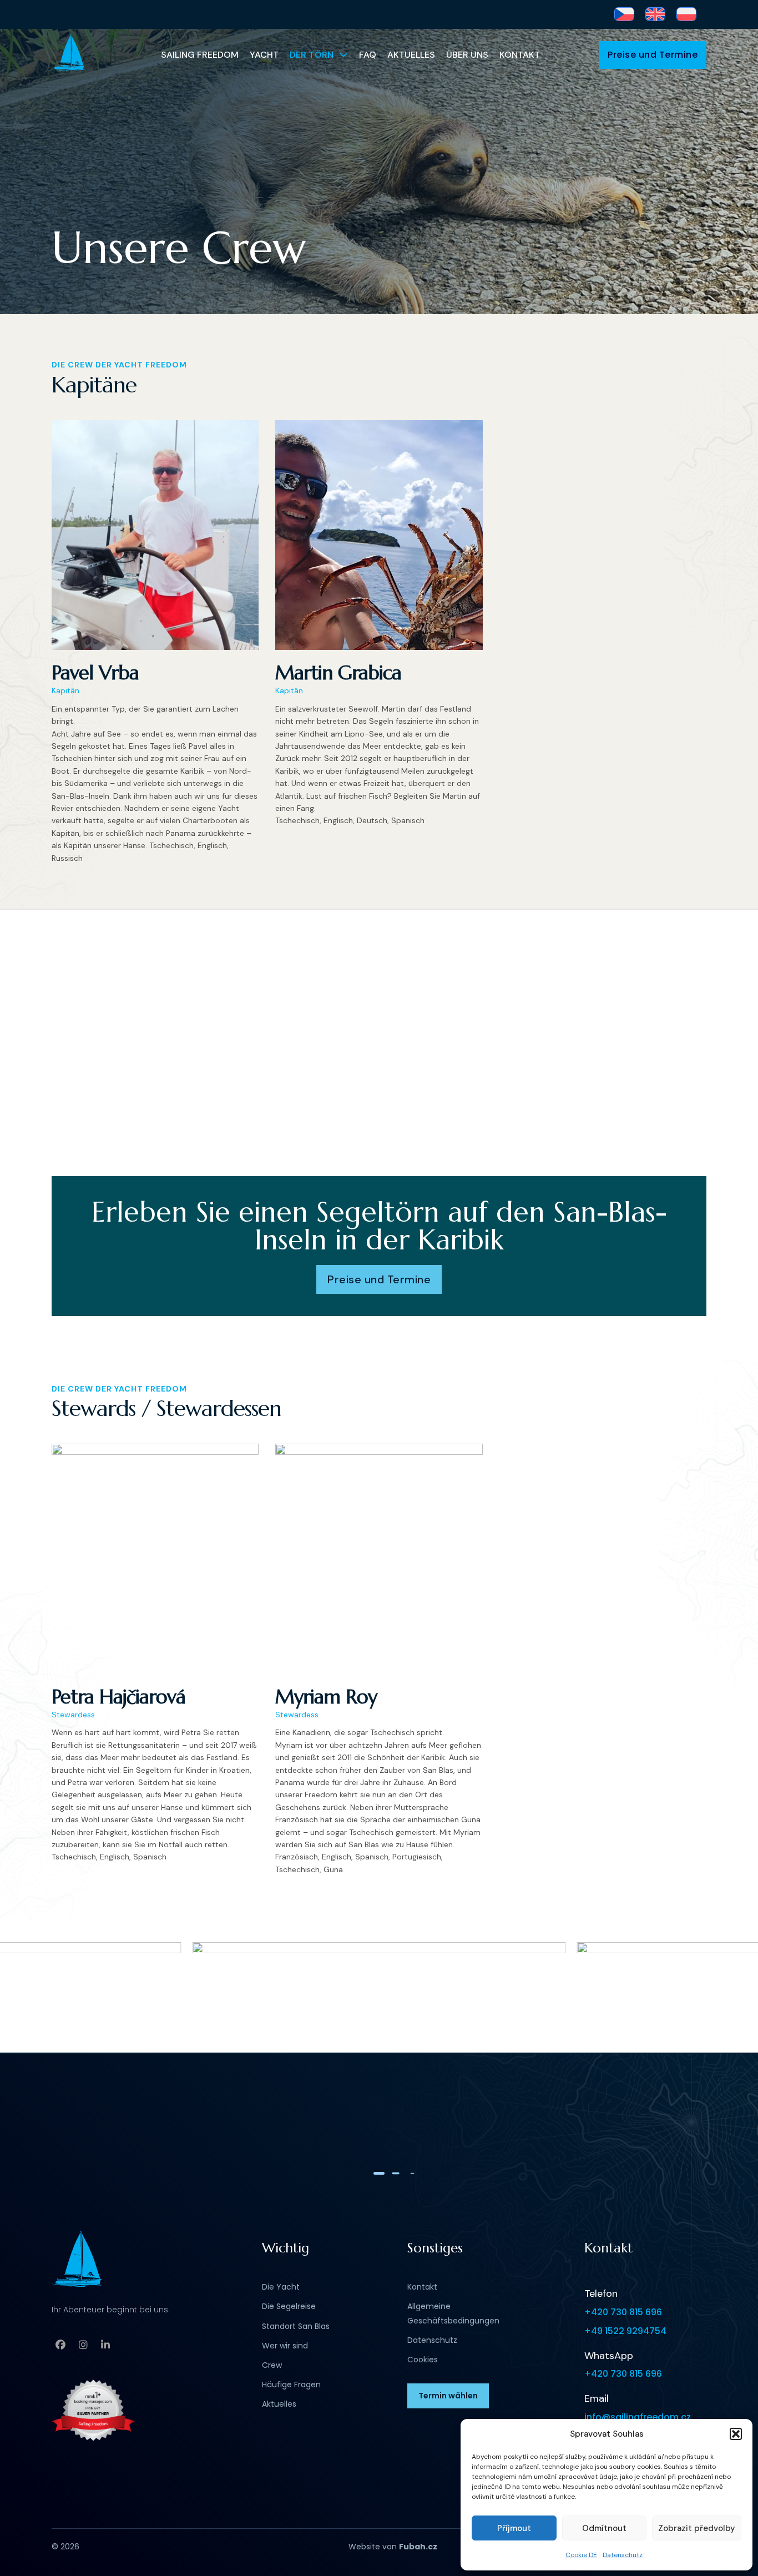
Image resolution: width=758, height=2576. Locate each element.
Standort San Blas (296, 2326)
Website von (393, 2547)
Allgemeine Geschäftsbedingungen (453, 2313)
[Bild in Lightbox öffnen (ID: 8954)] (379, 2046)
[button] (736, 2434)
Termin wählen (448, 2396)
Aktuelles (411, 55)
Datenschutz (623, 2555)
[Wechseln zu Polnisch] (686, 14)
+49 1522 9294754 (625, 2331)
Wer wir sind (285, 2346)
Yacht (264, 55)
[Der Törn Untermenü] (343, 55)
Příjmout (514, 2528)
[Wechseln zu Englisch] (655, 14)
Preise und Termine (653, 55)
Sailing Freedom (200, 55)
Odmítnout (604, 2528)
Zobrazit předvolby (697, 2528)
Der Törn (312, 55)
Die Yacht (281, 2287)
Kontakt (520, 55)
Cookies (423, 2360)
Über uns (467, 55)
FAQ (368, 55)
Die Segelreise (289, 2306)
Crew (272, 2365)
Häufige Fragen (291, 2385)
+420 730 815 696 (623, 2312)
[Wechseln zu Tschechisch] (624, 14)
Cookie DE (581, 2555)
